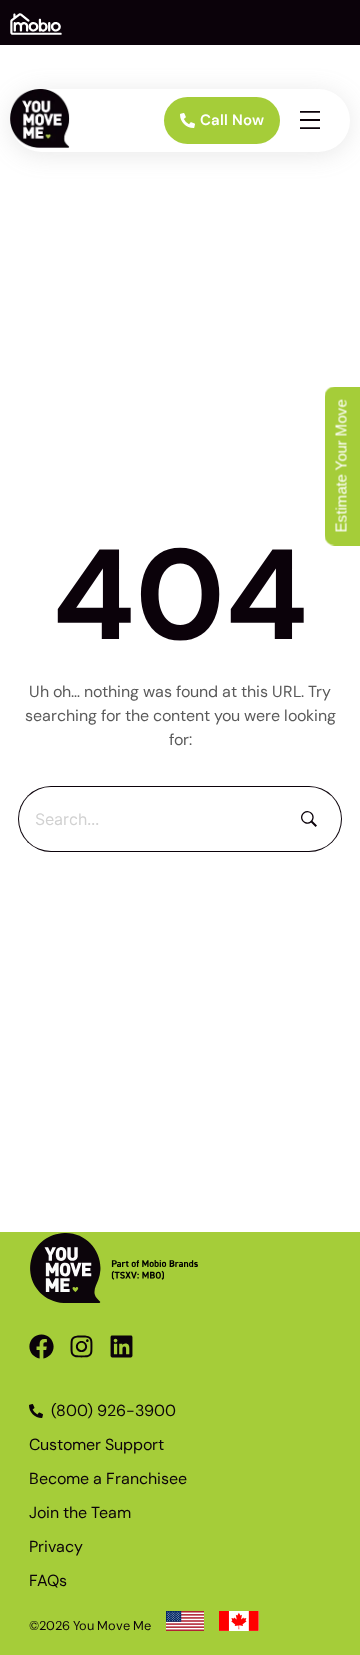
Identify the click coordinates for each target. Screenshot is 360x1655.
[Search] (309, 819)
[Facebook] (41, 1346)
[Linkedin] (121, 1346)
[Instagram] (81, 1346)
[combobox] (147, 819)
